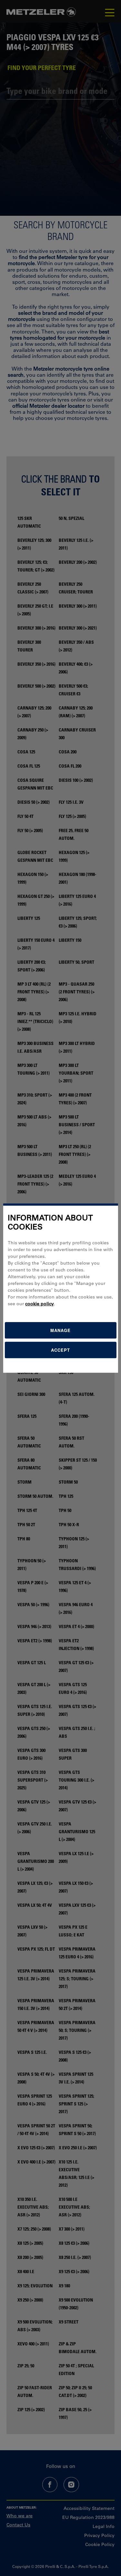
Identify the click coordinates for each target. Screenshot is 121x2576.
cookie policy (40, 1304)
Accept (60, 1350)
